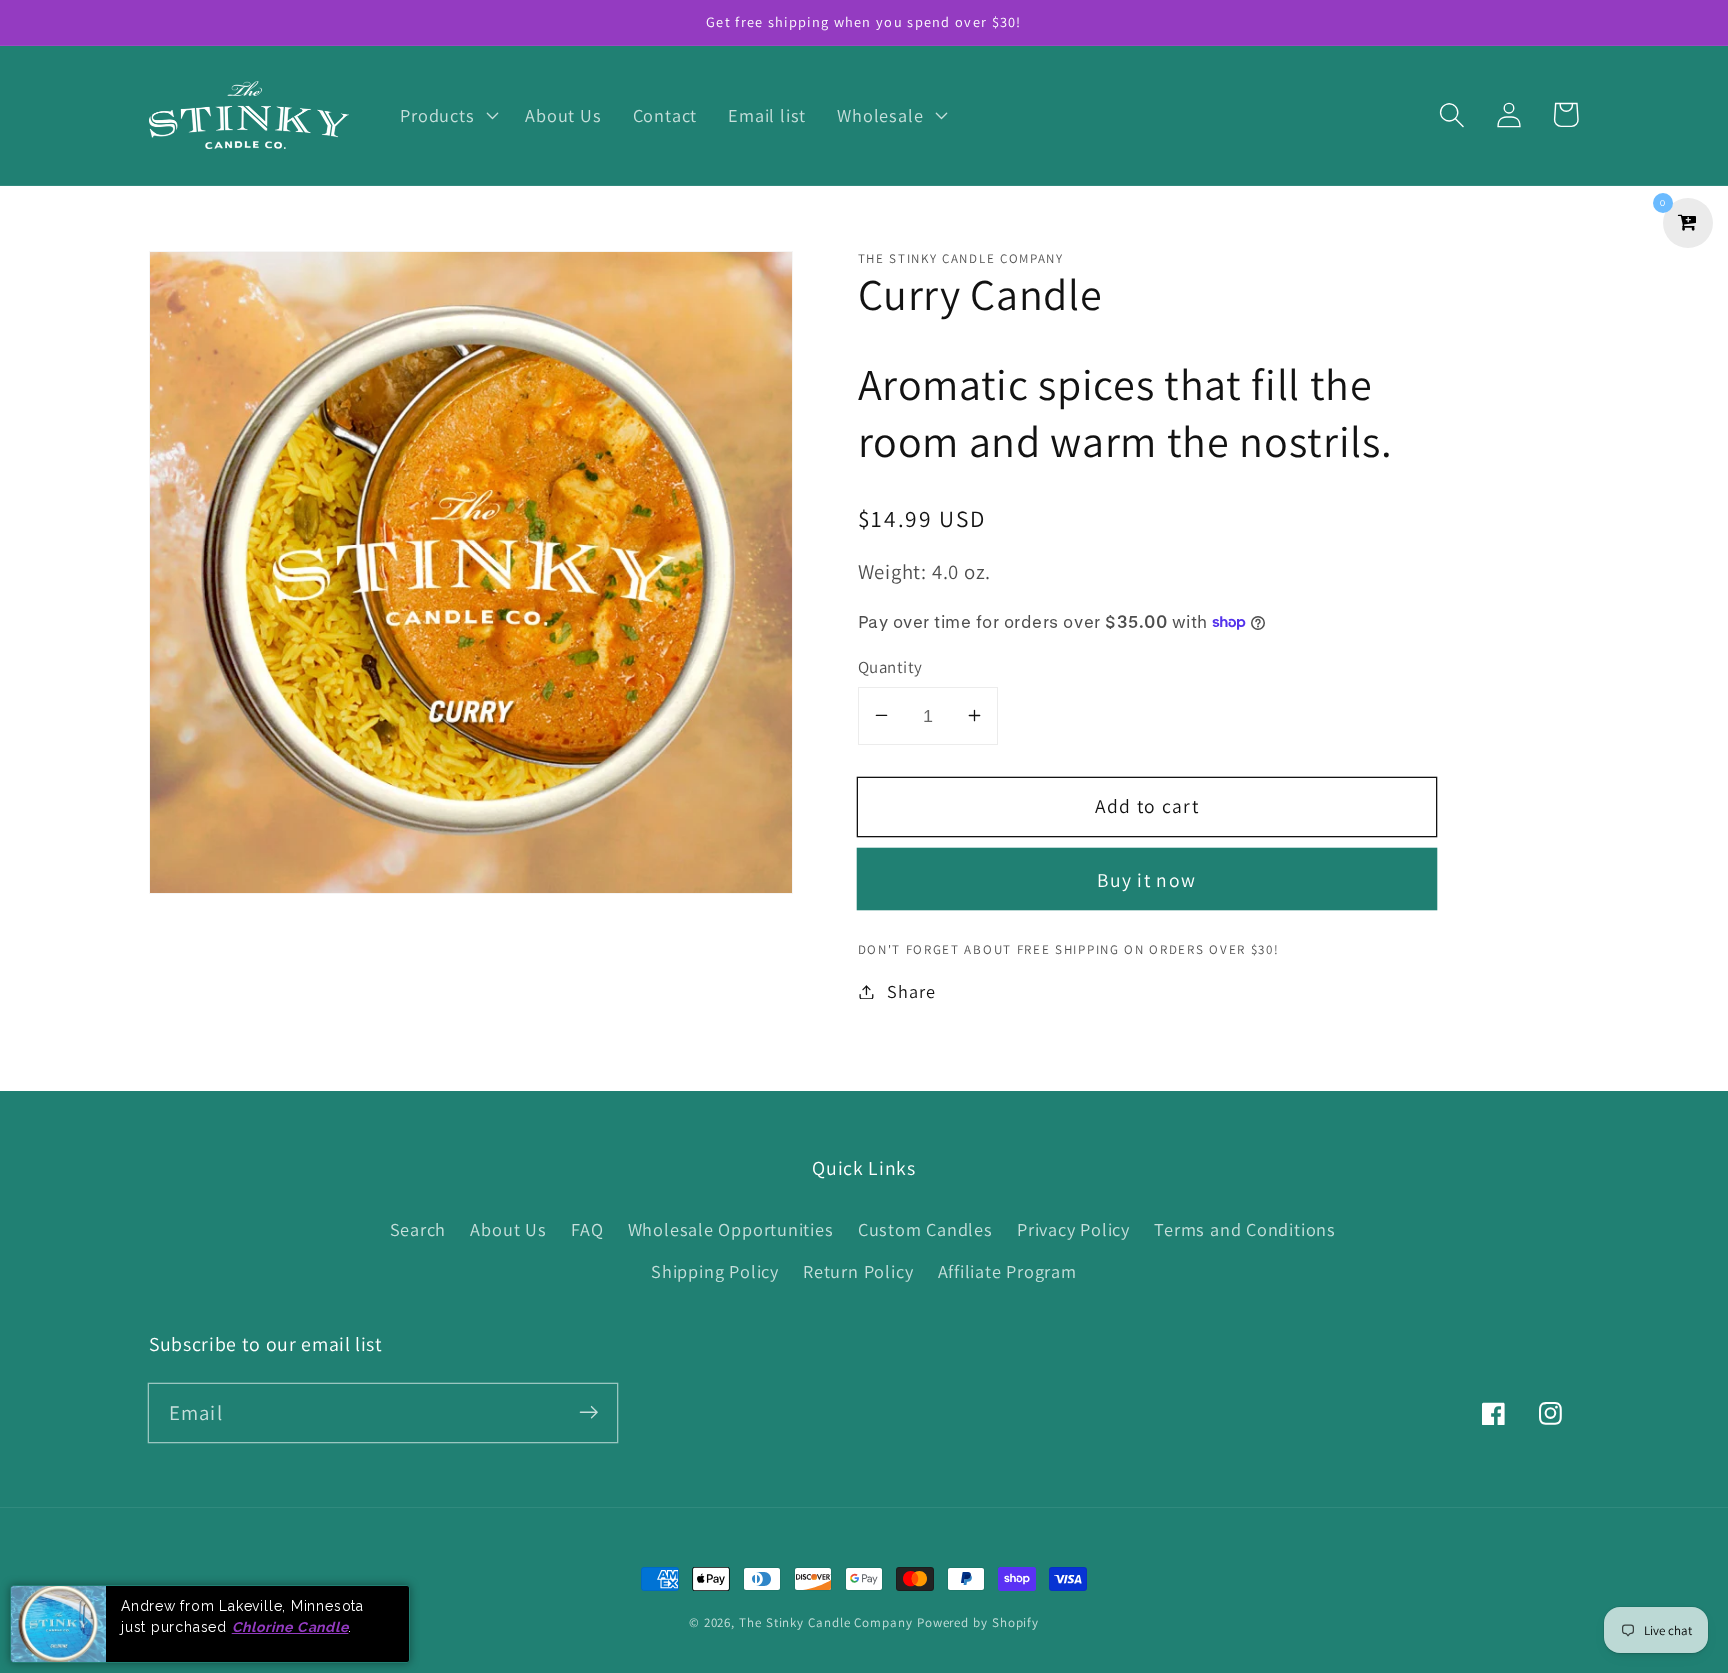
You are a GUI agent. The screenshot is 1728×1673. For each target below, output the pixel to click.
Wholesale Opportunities (731, 1229)
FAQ (587, 1229)
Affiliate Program (1007, 1271)
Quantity (890, 666)
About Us (508, 1229)
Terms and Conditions (1245, 1229)
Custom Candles (925, 1229)
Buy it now (1146, 879)
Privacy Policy (1073, 1229)
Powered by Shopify (978, 1622)
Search (418, 1229)
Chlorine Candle (290, 1626)
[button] (447, 115)
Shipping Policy (715, 1271)
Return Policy (858, 1271)
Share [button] (911, 991)
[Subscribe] (588, 1412)
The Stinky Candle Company (826, 1622)
